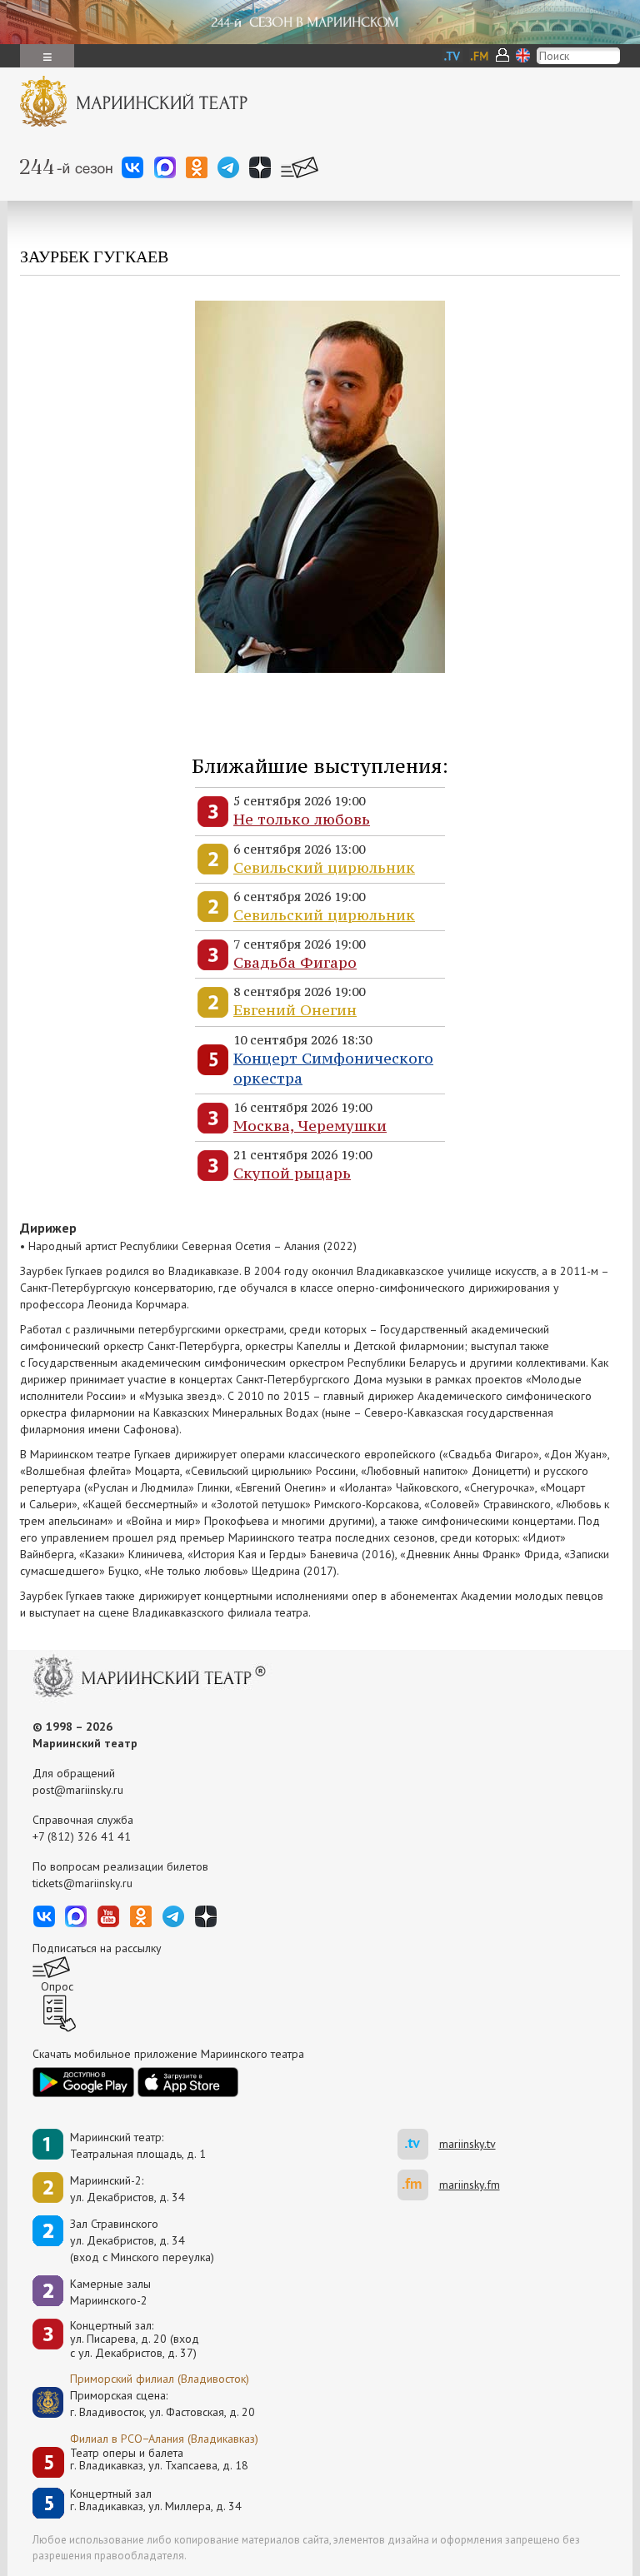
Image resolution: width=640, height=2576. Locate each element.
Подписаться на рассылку (97, 1948)
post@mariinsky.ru (78, 1790)
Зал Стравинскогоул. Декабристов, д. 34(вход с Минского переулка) (142, 2240)
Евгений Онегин (295, 1010)
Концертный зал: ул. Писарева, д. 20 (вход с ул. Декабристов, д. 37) (135, 2339)
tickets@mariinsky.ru (82, 1883)
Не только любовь (302, 819)
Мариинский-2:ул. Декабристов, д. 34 (127, 2189)
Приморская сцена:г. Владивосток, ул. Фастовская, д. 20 (145, 2404)
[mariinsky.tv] (418, 2144)
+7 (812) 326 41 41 (82, 1836)
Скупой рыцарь (292, 1173)
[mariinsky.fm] (418, 2185)
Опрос (57, 1986)
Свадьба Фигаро (295, 962)
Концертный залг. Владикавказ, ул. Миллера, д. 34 (156, 2501)
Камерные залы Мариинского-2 (110, 2292)
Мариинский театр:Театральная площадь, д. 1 (138, 2145)
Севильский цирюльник (324, 867)
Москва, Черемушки (310, 1126)
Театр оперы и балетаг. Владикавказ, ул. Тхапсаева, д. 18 (159, 2460)
